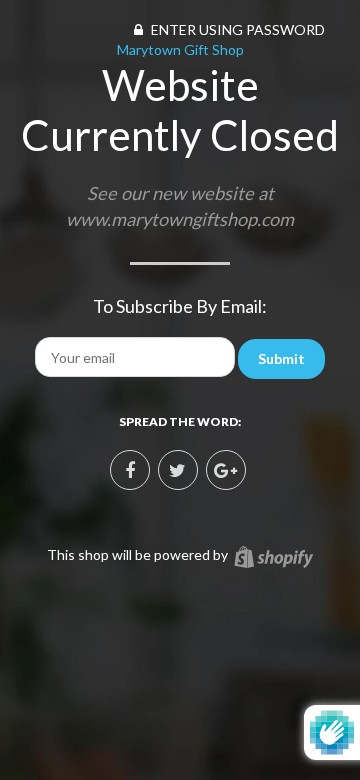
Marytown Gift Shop (180, 49)
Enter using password (236, 29)
